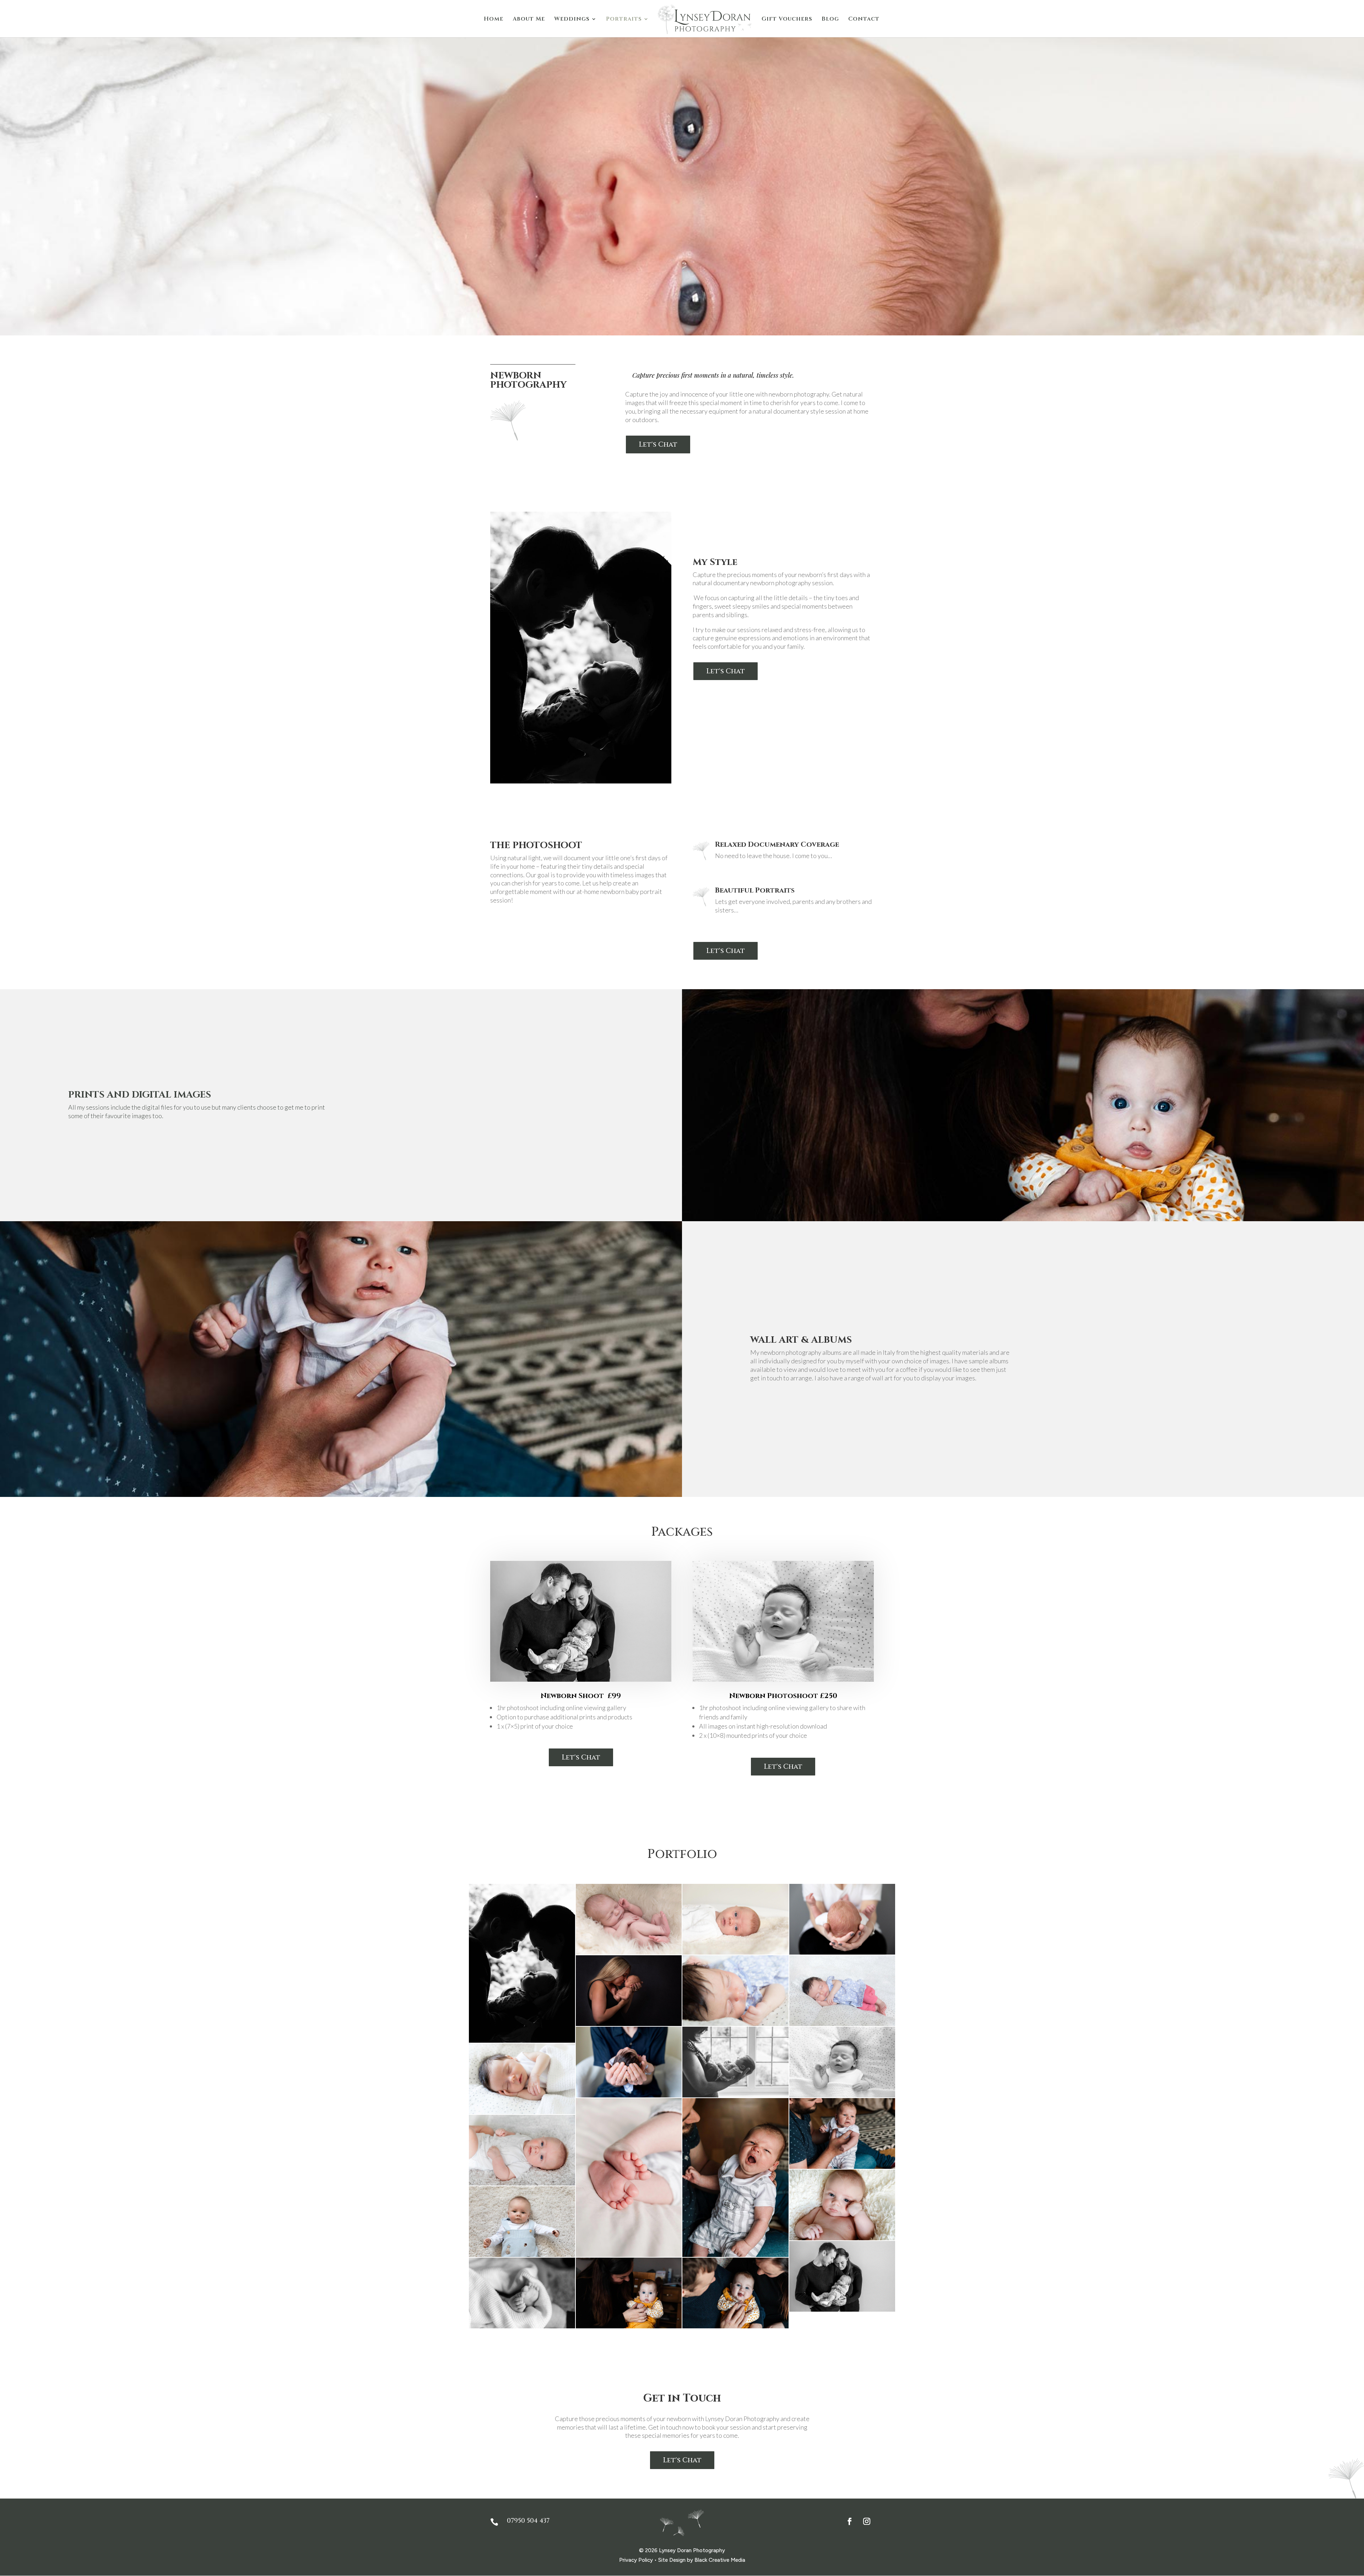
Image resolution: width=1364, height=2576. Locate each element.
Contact (864, 20)
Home (494, 20)
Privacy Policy (636, 2560)
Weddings (572, 20)
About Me (529, 20)
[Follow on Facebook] (850, 2521)
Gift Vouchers (787, 20)
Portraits (624, 20)
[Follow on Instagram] (867, 2521)
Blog (830, 20)
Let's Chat (658, 444)
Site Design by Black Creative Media (702, 2560)
